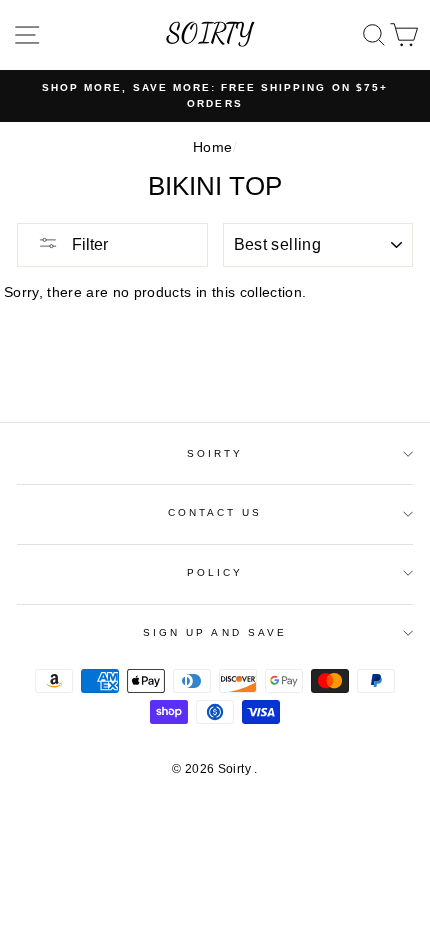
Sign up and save (215, 632)
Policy (215, 572)
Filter (88, 244)
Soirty (215, 453)
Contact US (215, 512)
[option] (215, 96)
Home (212, 147)
